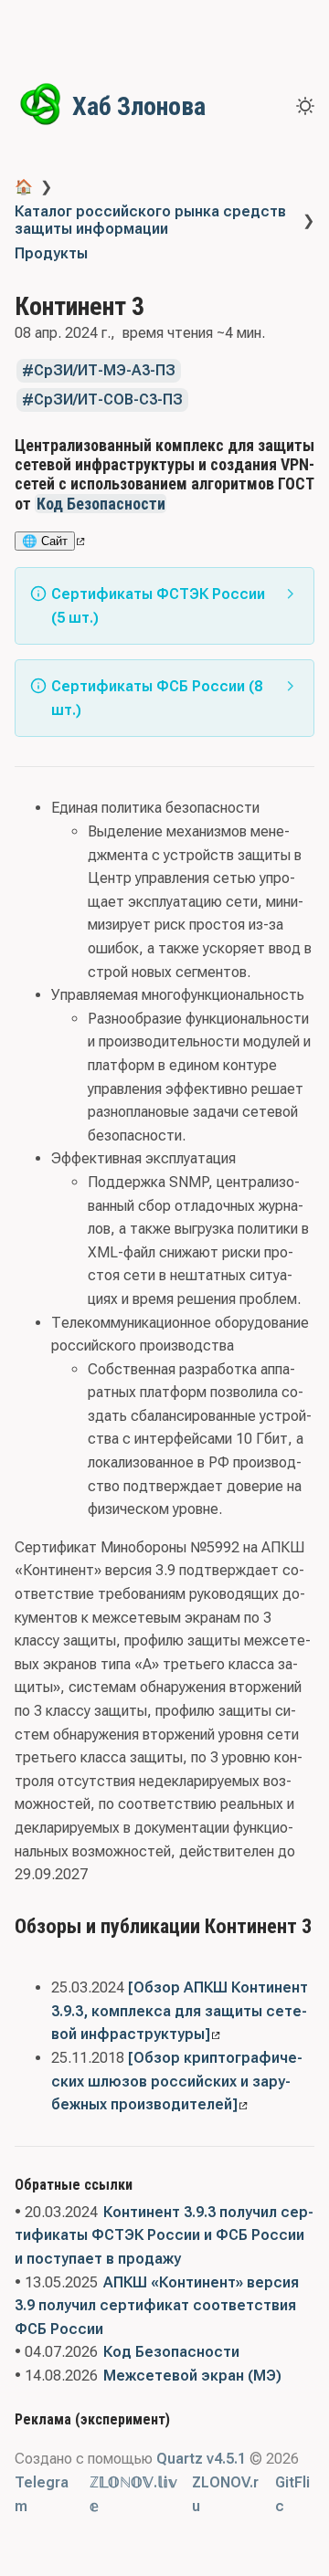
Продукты (51, 253)
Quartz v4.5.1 (201, 2459)
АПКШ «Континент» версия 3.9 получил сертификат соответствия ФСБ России (157, 2306)
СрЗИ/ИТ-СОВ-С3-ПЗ (108, 400)
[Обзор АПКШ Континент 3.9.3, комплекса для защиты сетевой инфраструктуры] (180, 2011)
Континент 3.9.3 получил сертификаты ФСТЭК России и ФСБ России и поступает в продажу (164, 2235)
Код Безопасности (101, 504)
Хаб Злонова (139, 106)
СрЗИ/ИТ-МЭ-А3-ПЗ (105, 371)
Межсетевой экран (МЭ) (192, 2376)
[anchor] (183, 503)
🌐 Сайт (45, 541)
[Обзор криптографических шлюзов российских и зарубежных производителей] (177, 2081)
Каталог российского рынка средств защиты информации (150, 220)
